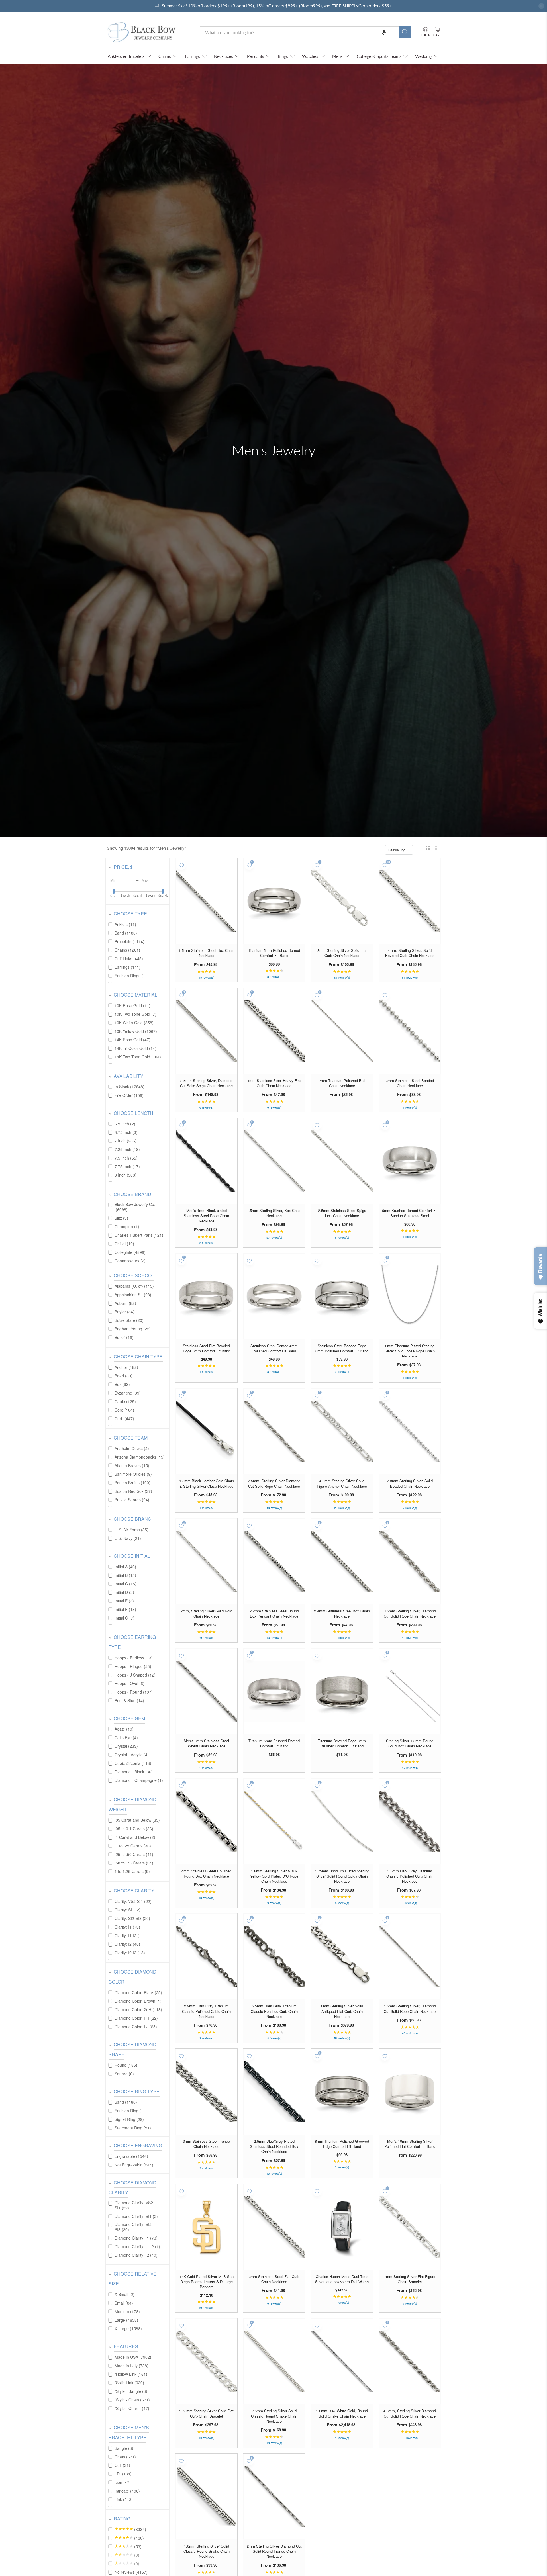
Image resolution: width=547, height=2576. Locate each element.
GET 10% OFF (274, 1332)
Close (273, 1351)
